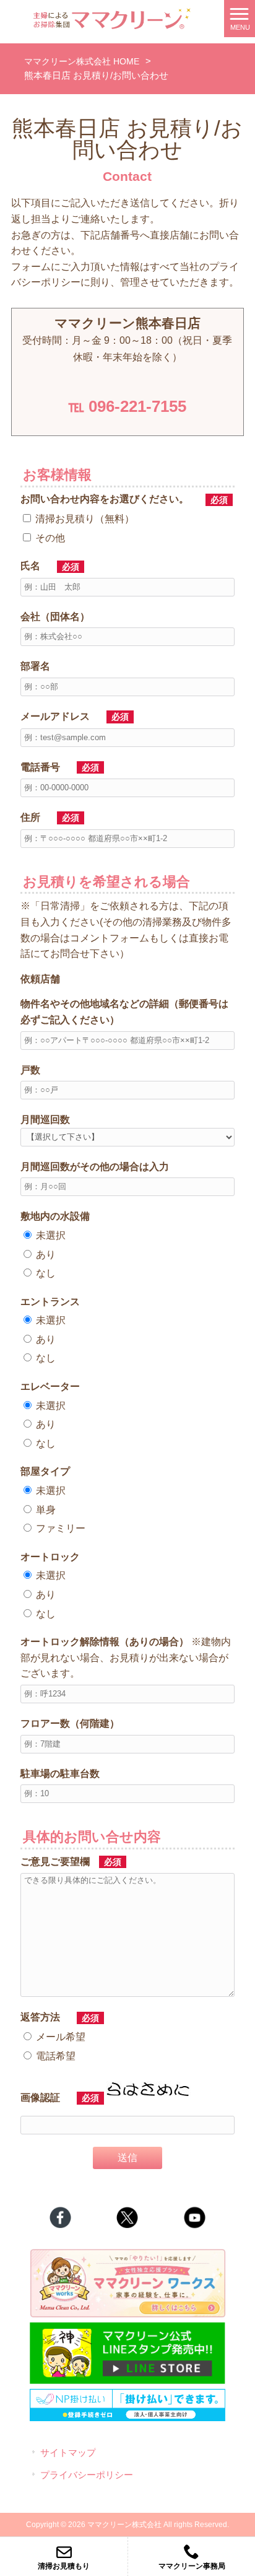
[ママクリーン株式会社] (112, 18)
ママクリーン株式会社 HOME (82, 61)
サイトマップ (68, 2453)
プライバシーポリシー (87, 2475)
